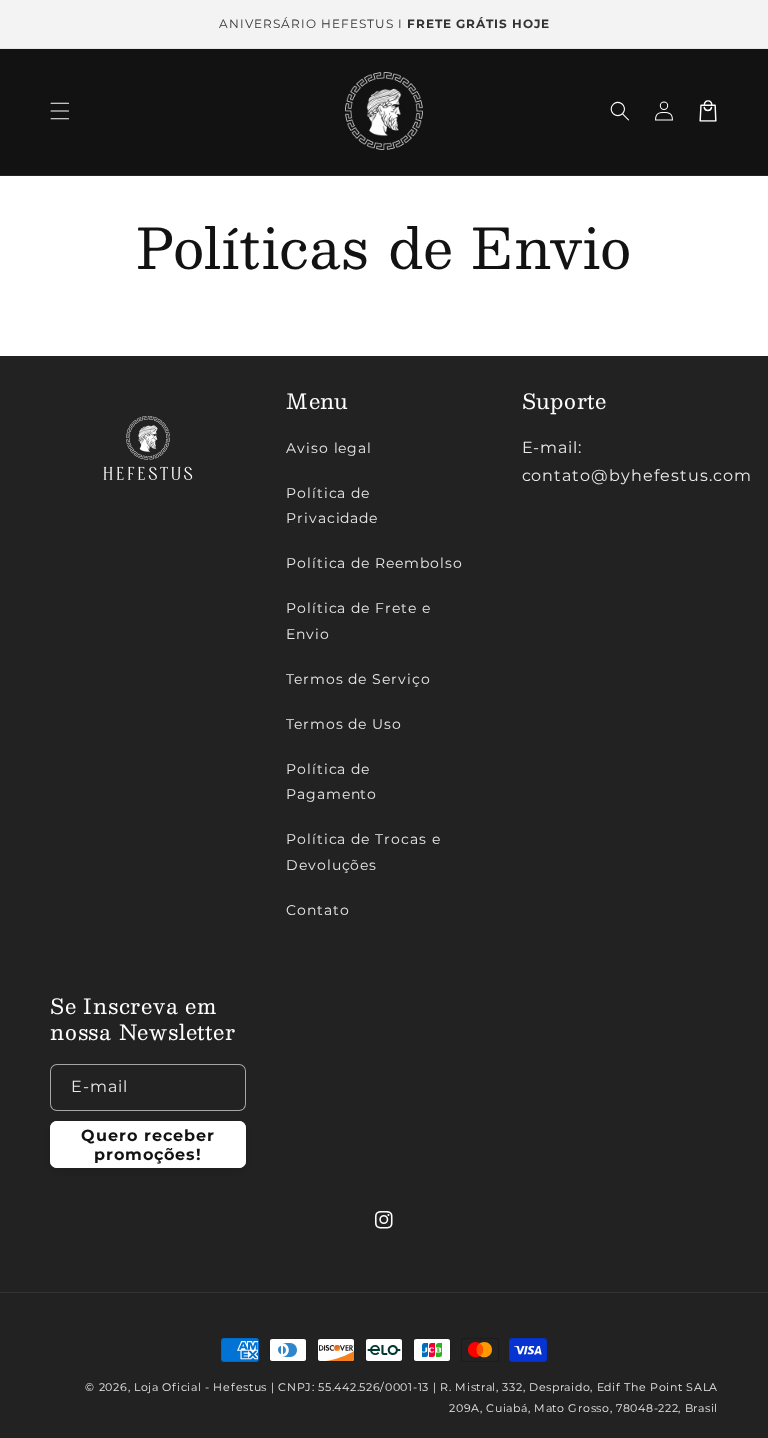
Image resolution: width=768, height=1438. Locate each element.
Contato (318, 910)
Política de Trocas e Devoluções (363, 851)
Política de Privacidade (332, 505)
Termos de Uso (344, 724)
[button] (60, 111)
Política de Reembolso (374, 563)
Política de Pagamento (332, 781)
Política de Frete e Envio (358, 620)
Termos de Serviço (358, 679)
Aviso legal (329, 448)
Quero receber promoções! (148, 1145)
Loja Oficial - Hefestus (200, 1387)
